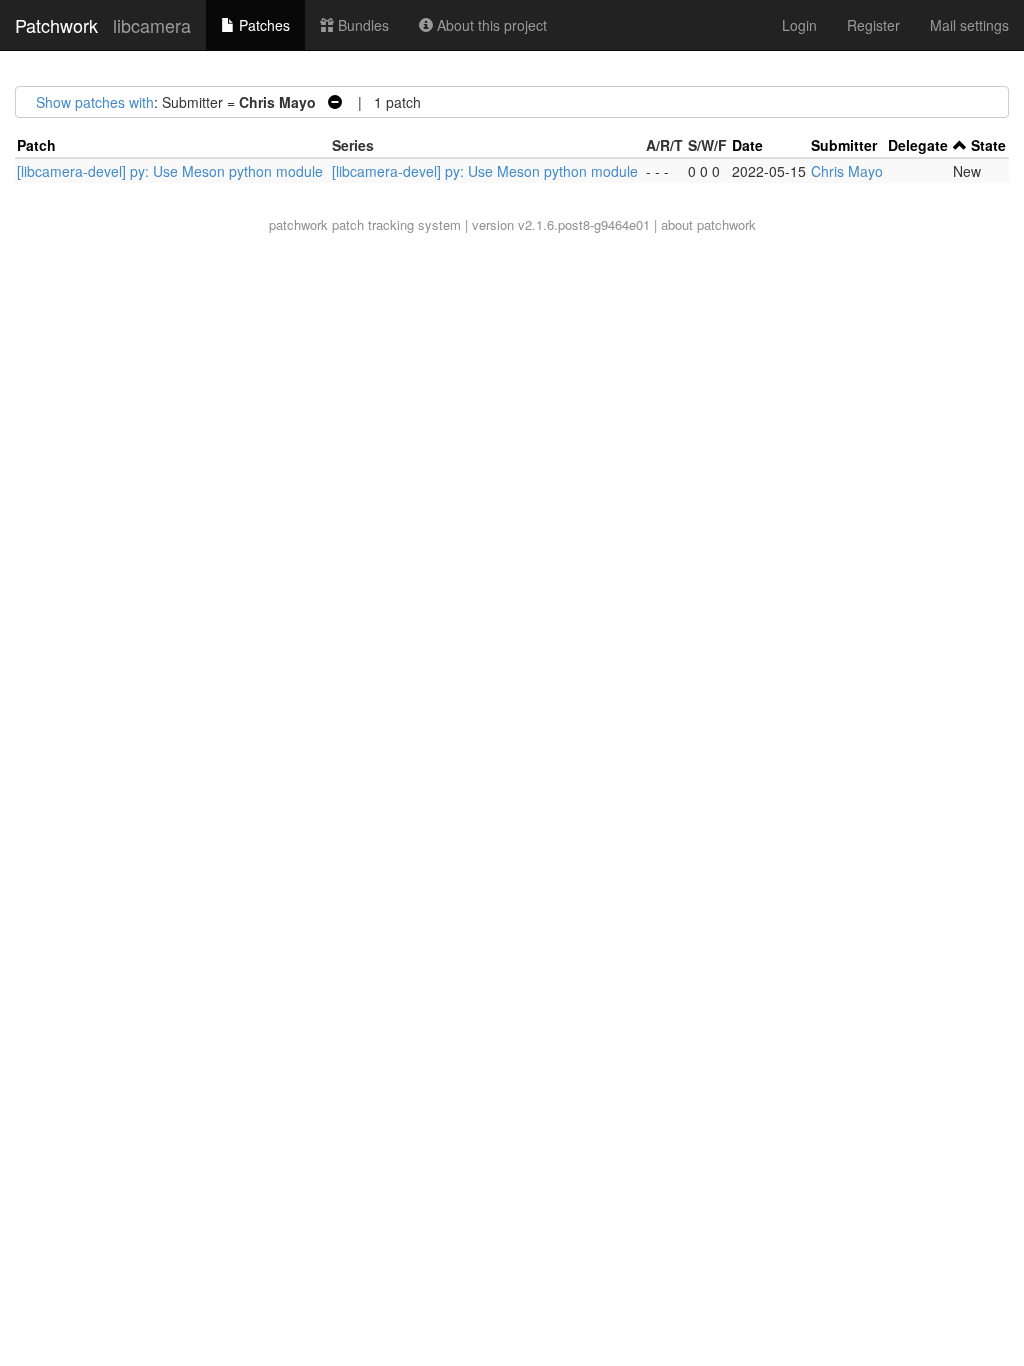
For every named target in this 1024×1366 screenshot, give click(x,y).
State (988, 145)
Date (747, 145)
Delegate (918, 145)
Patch (36, 145)
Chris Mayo (847, 171)
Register (873, 25)
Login (799, 25)
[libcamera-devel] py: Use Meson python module (170, 171)
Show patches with (95, 102)
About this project (490, 25)
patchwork (298, 224)
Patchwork (56, 25)
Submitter (844, 145)
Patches (262, 25)
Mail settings (969, 25)
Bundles (361, 25)
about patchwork (708, 224)
